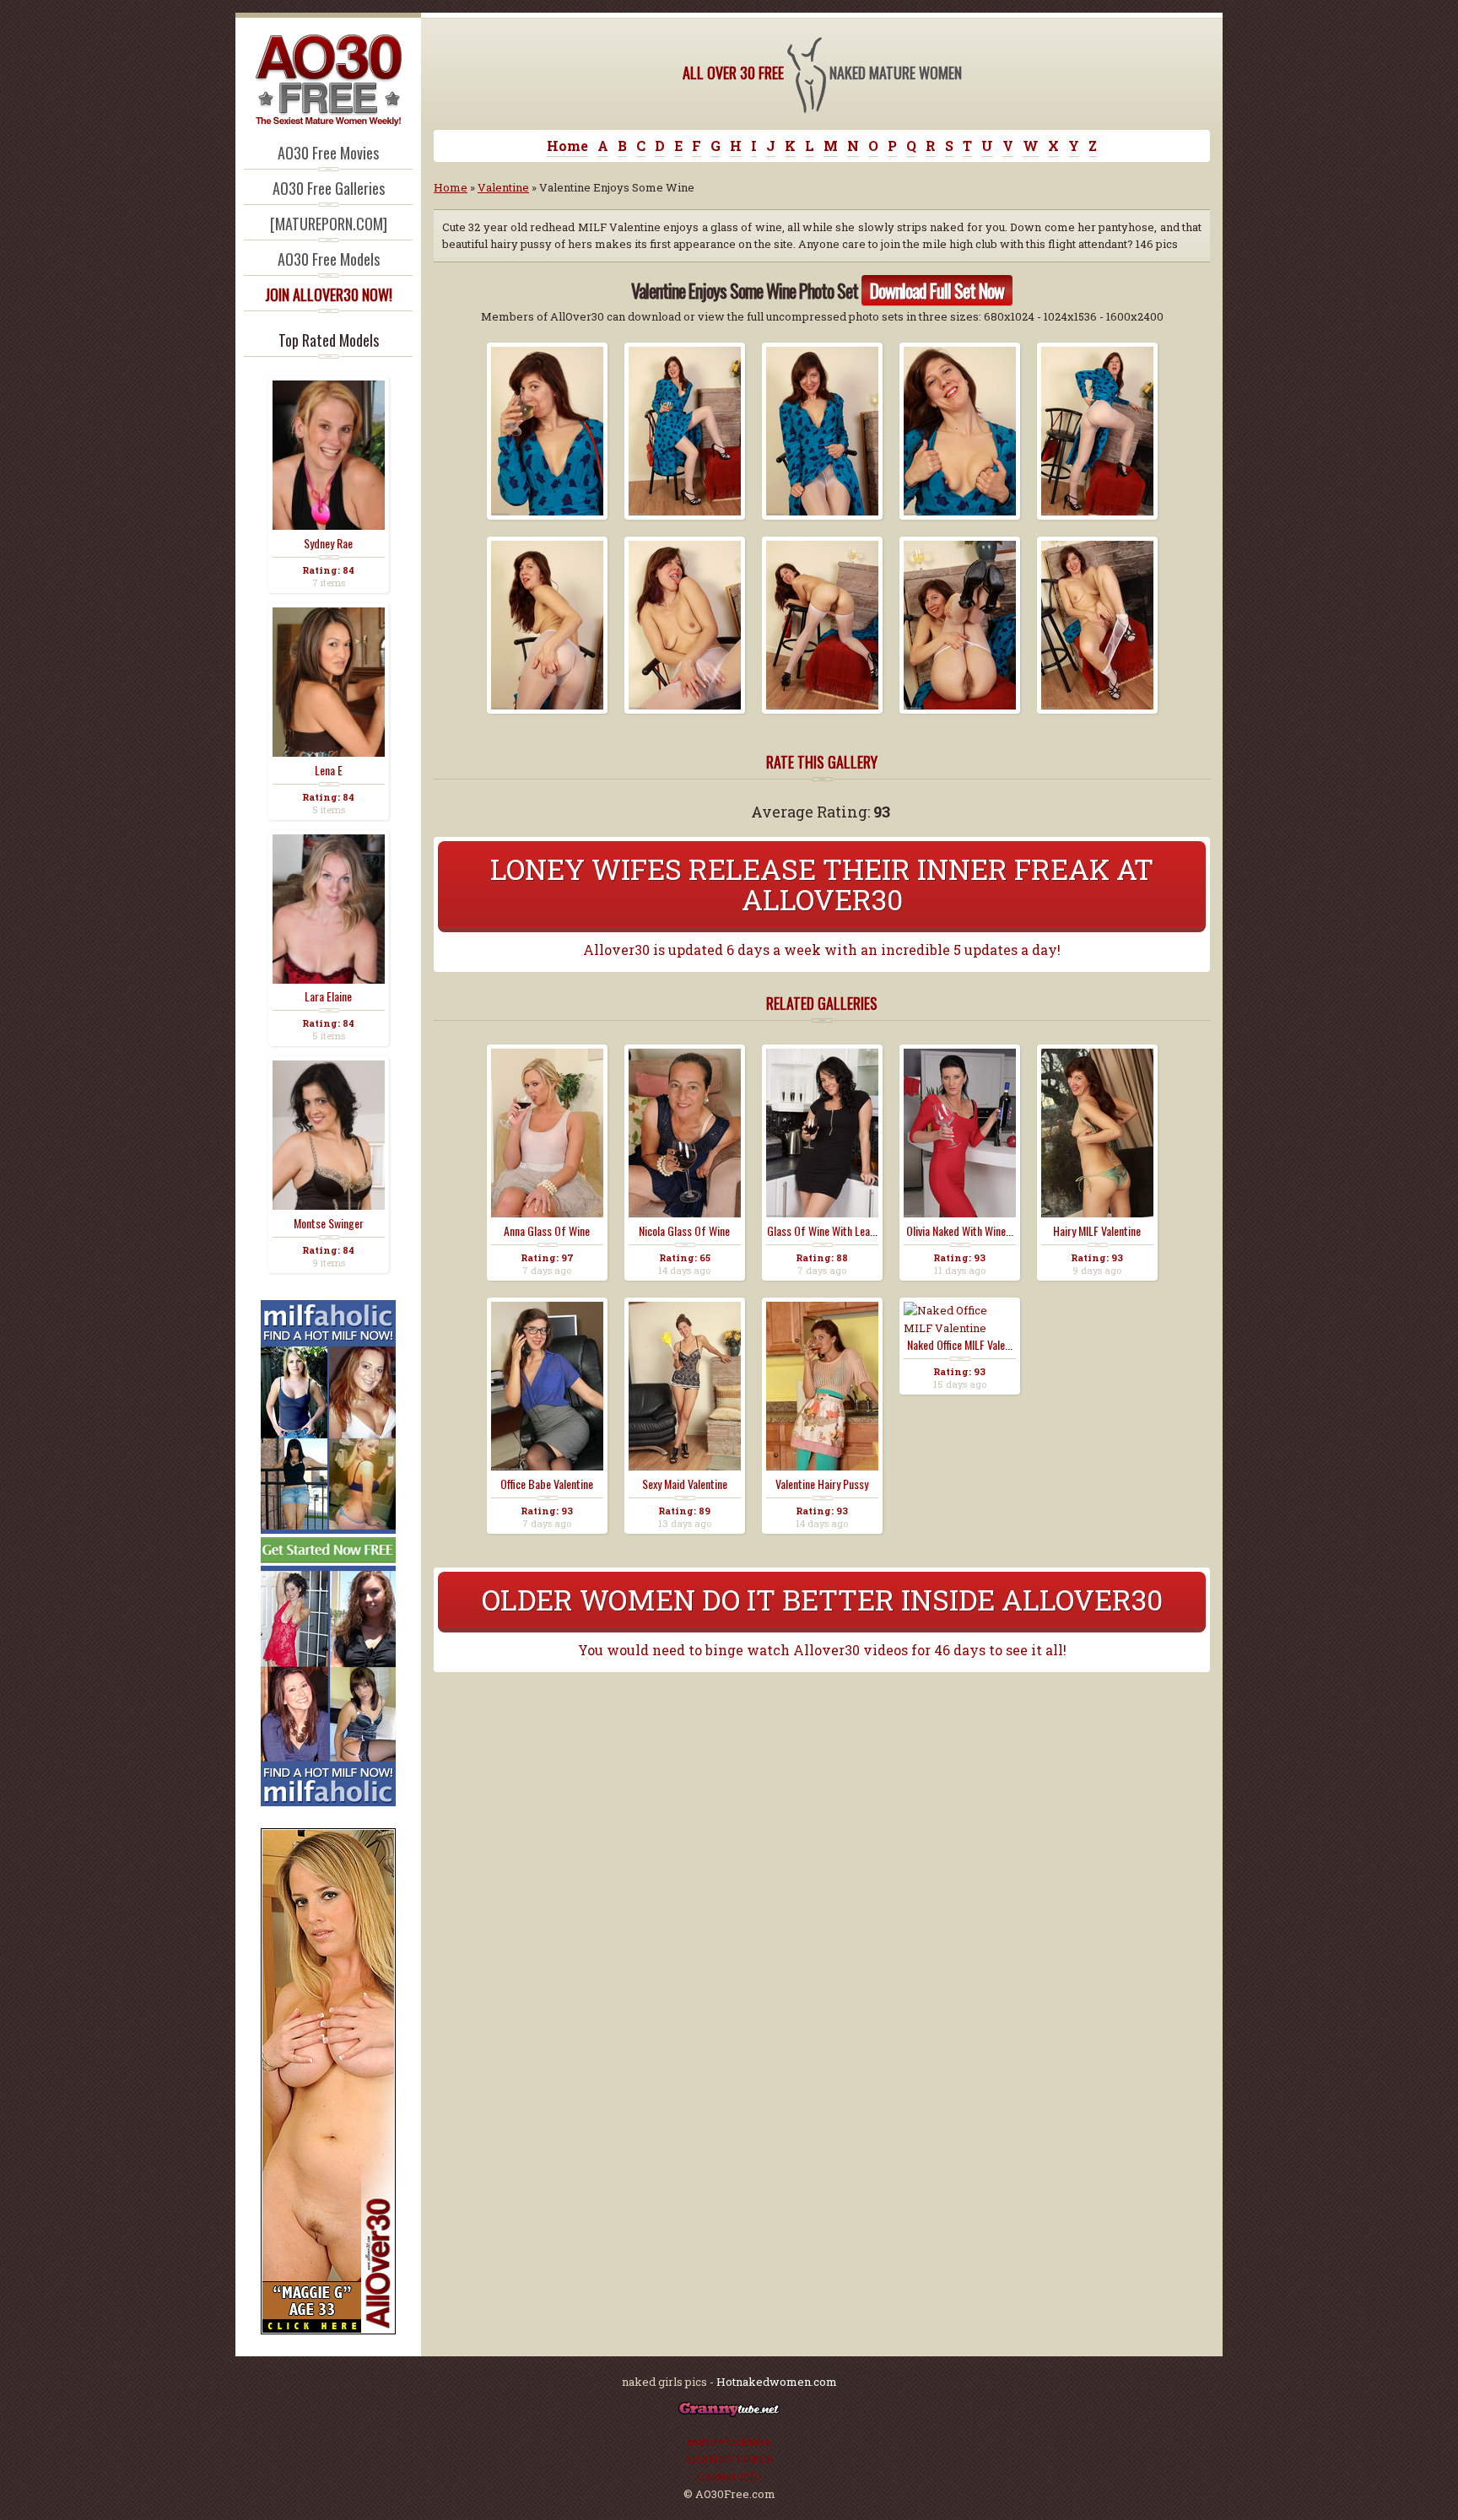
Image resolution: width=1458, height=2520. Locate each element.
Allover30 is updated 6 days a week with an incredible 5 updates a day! (822, 950)
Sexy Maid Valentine (685, 1484)
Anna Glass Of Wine (547, 1231)
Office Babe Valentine (547, 1484)
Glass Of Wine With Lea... (822, 1231)
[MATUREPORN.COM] (329, 224)
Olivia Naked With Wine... (960, 1231)
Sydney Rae (328, 543)
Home (567, 146)
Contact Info (729, 2476)
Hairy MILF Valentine (1097, 1231)
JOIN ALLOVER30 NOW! (329, 294)
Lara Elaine (328, 996)
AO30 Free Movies (328, 153)
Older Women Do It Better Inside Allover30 (822, 1599)
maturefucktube (729, 2442)
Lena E (329, 770)
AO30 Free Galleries (329, 188)
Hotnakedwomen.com (777, 2382)
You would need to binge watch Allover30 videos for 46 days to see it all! (822, 1650)
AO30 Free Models (329, 259)
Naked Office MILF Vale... (960, 1345)
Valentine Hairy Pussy (822, 1484)
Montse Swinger (329, 1223)
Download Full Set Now (937, 290)
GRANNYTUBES (729, 2458)
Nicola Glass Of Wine (684, 1231)
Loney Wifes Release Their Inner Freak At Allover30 (822, 884)
